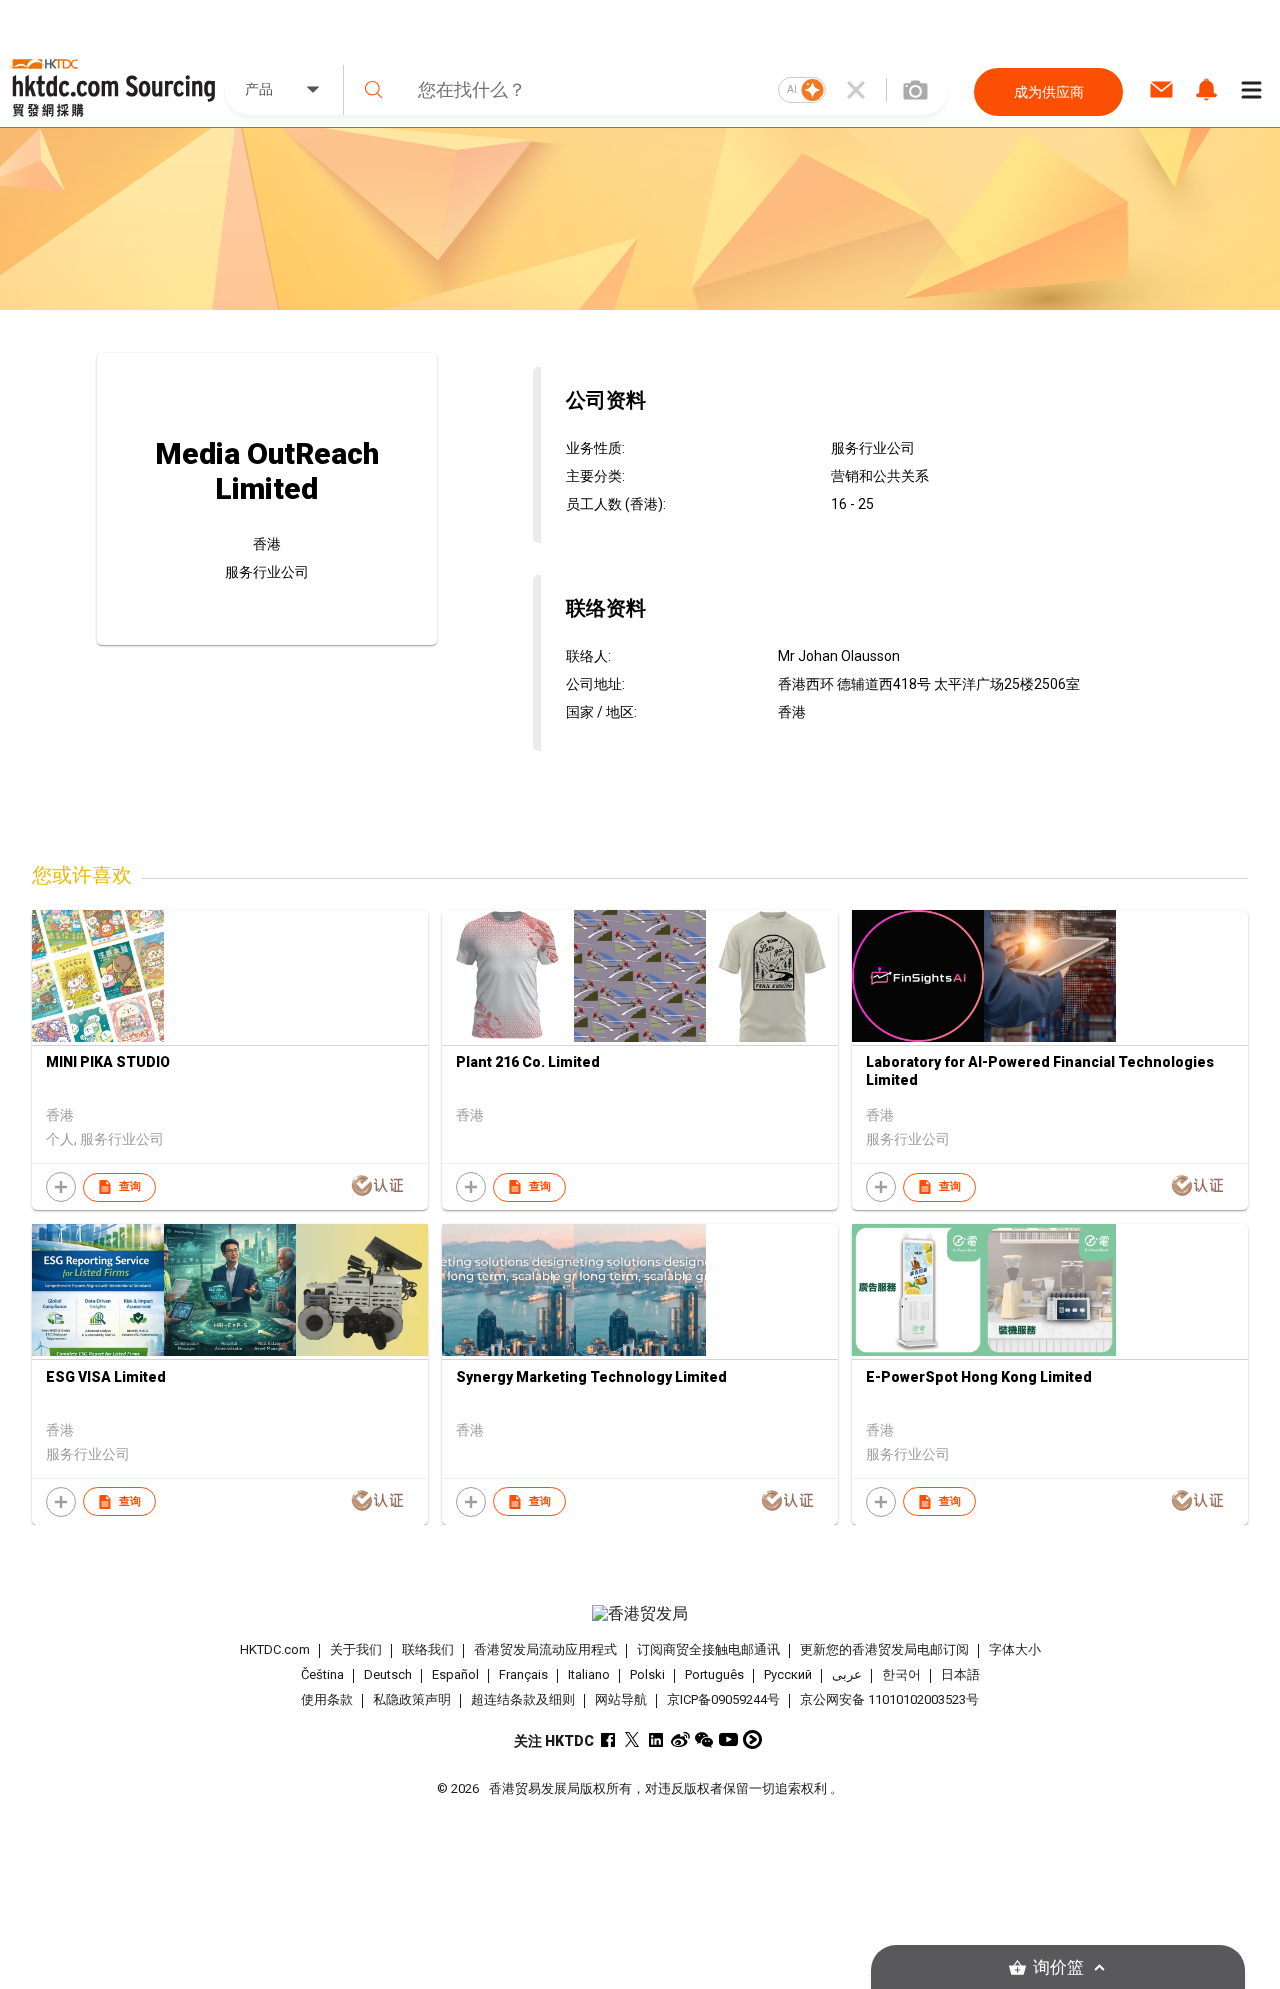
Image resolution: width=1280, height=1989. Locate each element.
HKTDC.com (275, 1649)
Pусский (788, 1674)
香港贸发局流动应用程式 (545, 1649)
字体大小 (1015, 1649)
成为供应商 (1049, 92)
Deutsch (388, 1674)
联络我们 (428, 1649)
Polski (647, 1674)
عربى (847, 1674)
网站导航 (621, 1699)
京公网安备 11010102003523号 (889, 1699)
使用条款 (327, 1699)
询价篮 (1058, 1967)
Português (714, 1674)
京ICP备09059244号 (723, 1699)
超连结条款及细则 (523, 1699)
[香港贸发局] (639, 1614)
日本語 (960, 1674)
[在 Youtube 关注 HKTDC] (728, 1739)
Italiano (589, 1674)
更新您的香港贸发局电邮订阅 (884, 1649)
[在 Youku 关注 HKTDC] (752, 1739)
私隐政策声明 (412, 1699)
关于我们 (356, 1649)
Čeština (322, 1674)
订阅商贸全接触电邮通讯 (708, 1649)
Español (455, 1674)
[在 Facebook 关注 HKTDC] (608, 1739)
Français (523, 1674)
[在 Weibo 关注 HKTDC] (680, 1739)
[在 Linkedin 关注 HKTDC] (656, 1739)
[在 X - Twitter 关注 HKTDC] (632, 1739)
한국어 (901, 1674)
